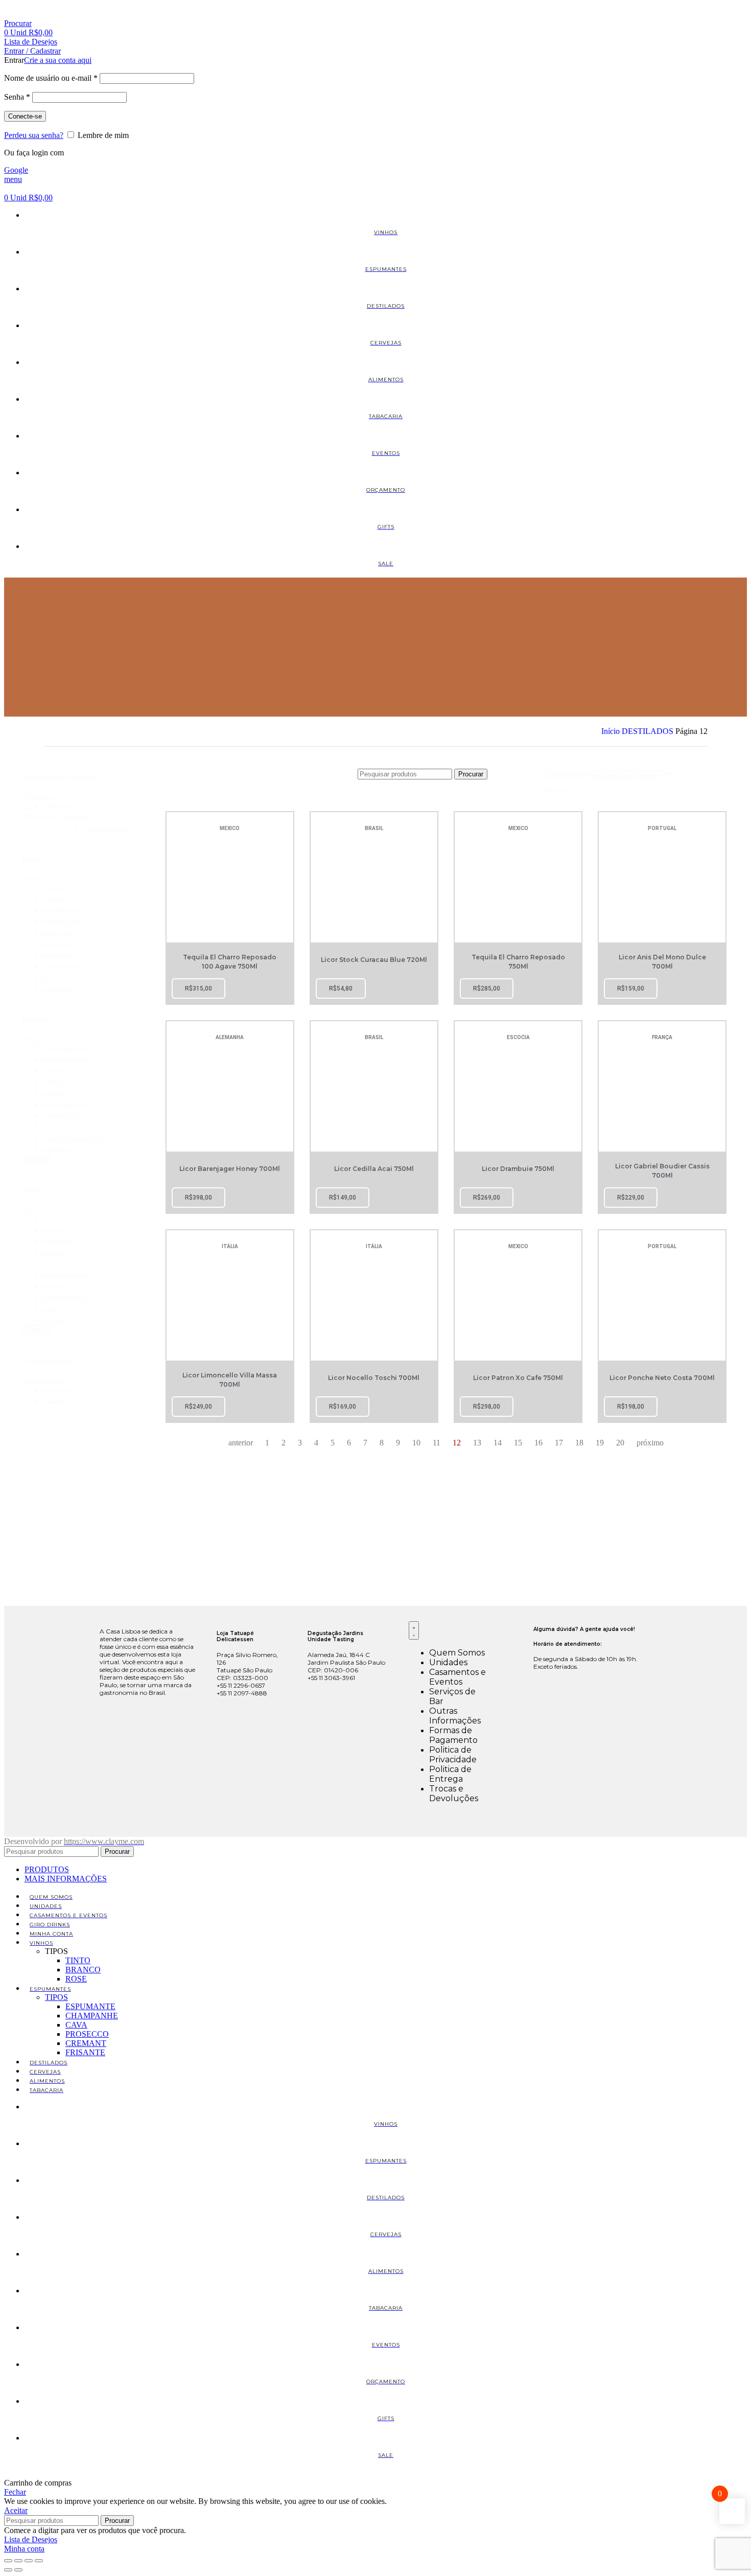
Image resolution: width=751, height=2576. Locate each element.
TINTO (78, 1960)
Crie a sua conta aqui (58, 60)
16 (538, 1443)
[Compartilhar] (29, 2561)
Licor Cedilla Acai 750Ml (374, 1169)
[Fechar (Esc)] (39, 2561)
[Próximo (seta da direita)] (18, 2570)
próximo (650, 1443)
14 (498, 1443)
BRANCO (83, 1970)
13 (477, 1443)
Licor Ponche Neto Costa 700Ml (662, 1378)
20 (620, 1443)
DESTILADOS (649, 731)
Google (16, 170)
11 (437, 1443)
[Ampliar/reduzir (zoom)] (8, 2561)
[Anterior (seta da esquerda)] (8, 2570)
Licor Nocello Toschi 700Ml (374, 1378)
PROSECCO (87, 2034)
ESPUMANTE (90, 2006)
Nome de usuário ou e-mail (51, 78)
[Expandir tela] (18, 2561)
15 (518, 1443)
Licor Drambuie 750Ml (518, 1169)
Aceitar (16, 2510)
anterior (241, 1443)
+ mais (36, 1159)
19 (600, 1443)
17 (559, 1443)
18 (579, 1443)
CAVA (76, 2025)
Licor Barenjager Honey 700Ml (230, 1169)
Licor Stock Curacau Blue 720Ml (374, 960)
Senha (17, 97)
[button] (99, 807)
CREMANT (86, 2043)
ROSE (76, 1979)
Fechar (15, 2492)
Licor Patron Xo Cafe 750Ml (518, 1378)
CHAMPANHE (92, 2016)
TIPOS (56, 1997)
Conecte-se (25, 116)
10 (416, 1443)
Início (612, 731)
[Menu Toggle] (414, 1630)
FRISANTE (85, 2052)
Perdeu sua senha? (34, 135)
